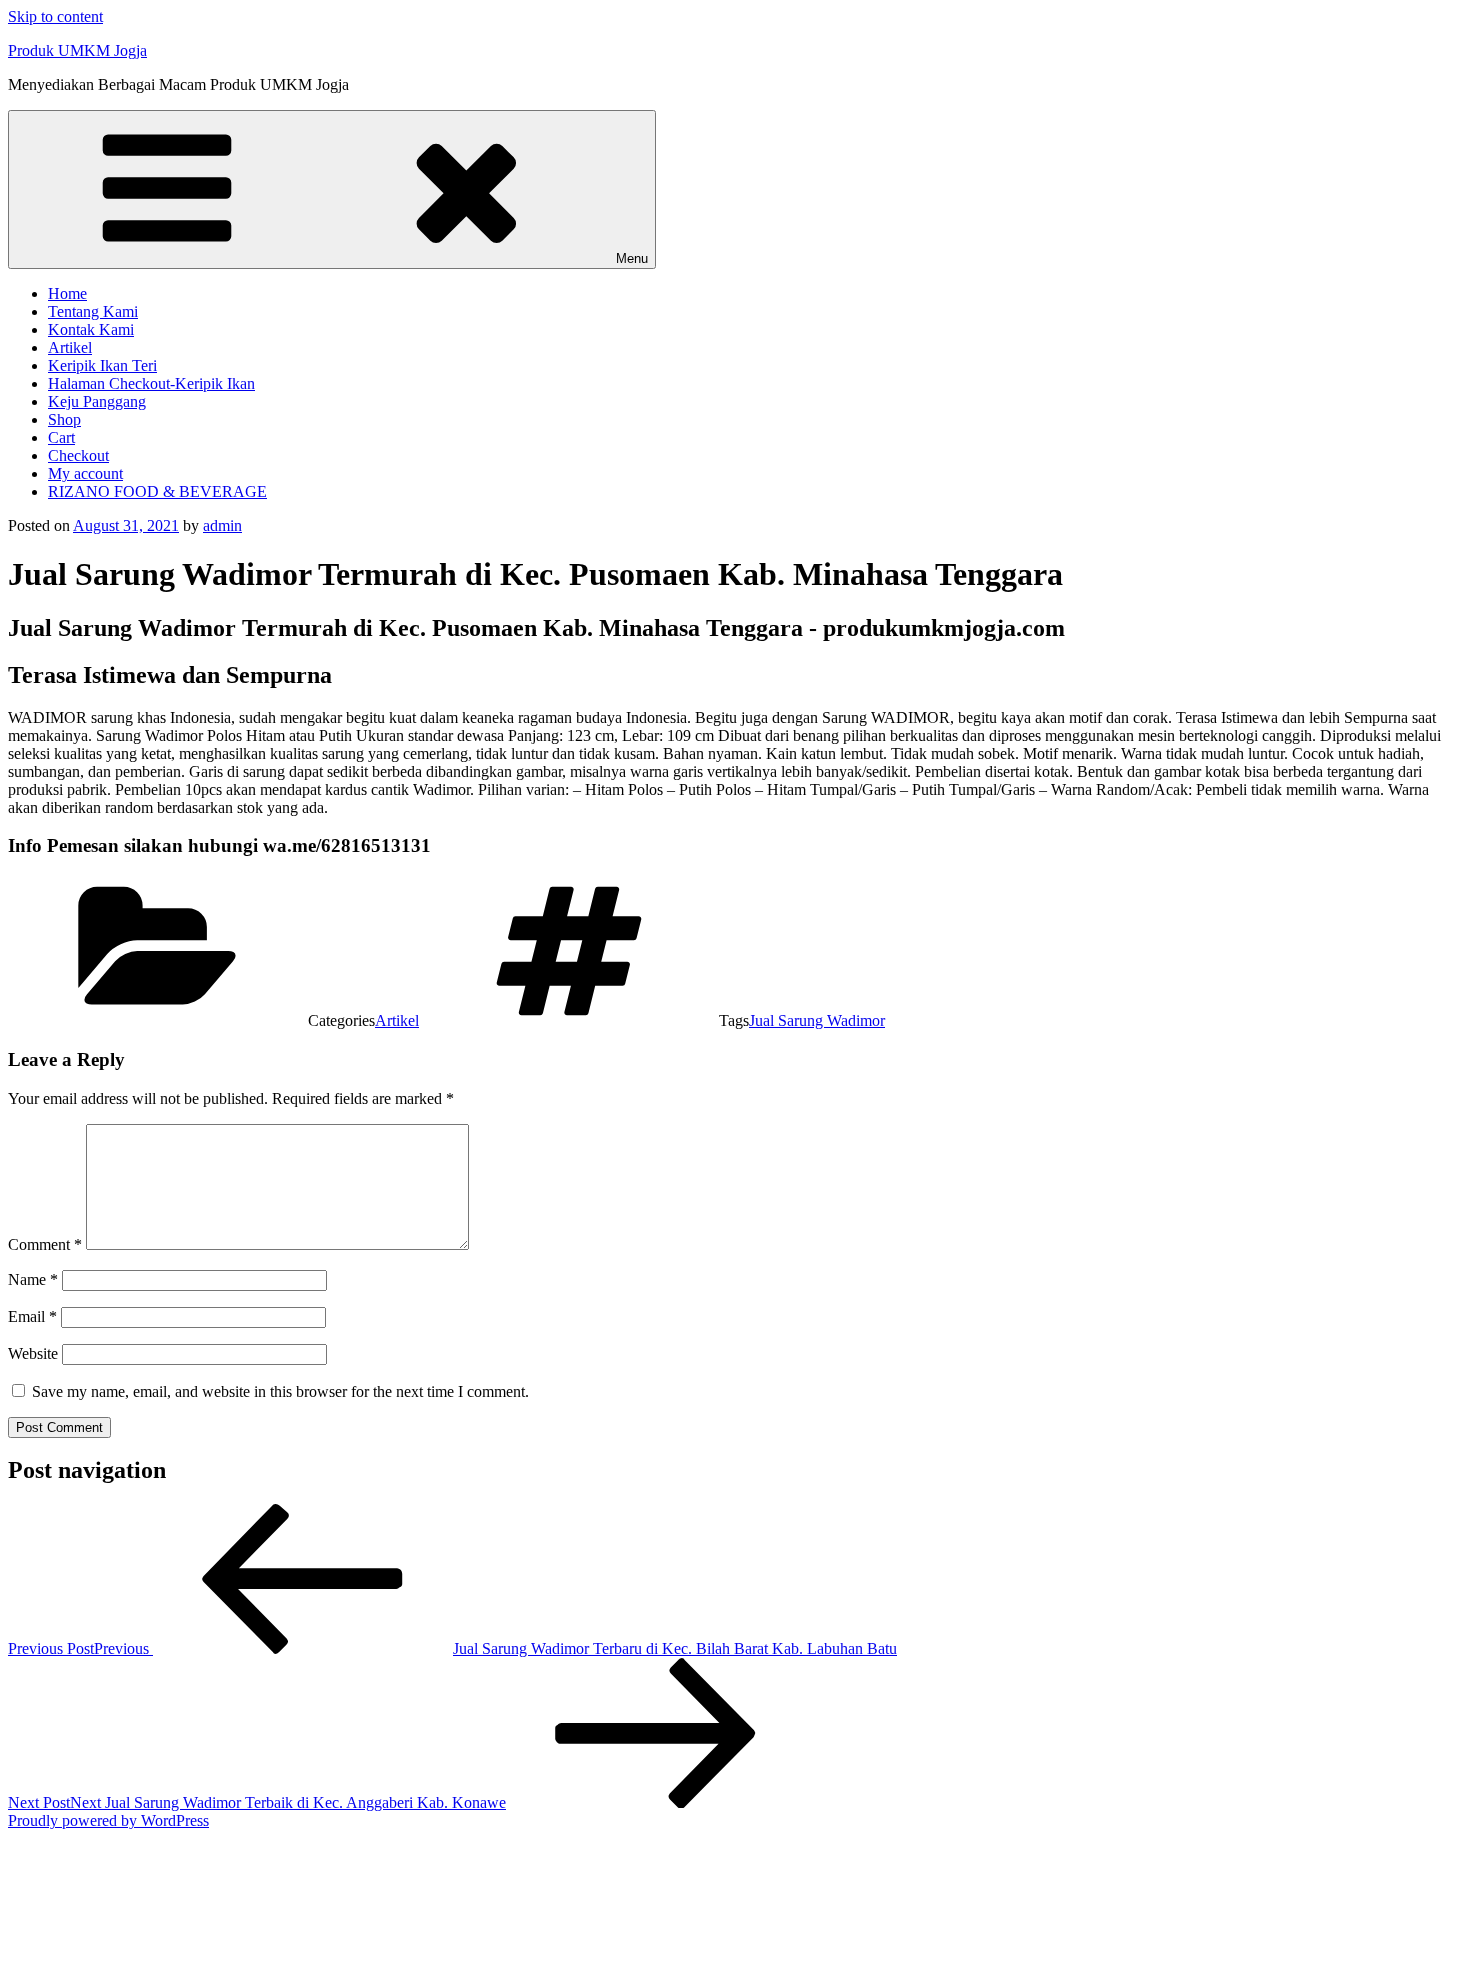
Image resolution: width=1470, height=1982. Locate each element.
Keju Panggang (97, 401)
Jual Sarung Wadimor (817, 1020)
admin (222, 525)
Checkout (78, 455)
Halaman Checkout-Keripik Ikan (151, 383)
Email (32, 1316)
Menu (632, 258)
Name (33, 1279)
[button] (735, 1918)
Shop (64, 419)
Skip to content (55, 16)
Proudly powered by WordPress (108, 1820)
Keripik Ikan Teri (102, 365)
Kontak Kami (91, 329)
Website (33, 1353)
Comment (45, 1244)
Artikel (70, 347)
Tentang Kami (93, 311)
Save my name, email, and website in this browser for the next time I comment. (280, 1391)
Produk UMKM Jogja (77, 50)
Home (67, 293)
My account (85, 473)
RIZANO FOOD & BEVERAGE (157, 491)
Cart (61, 437)
